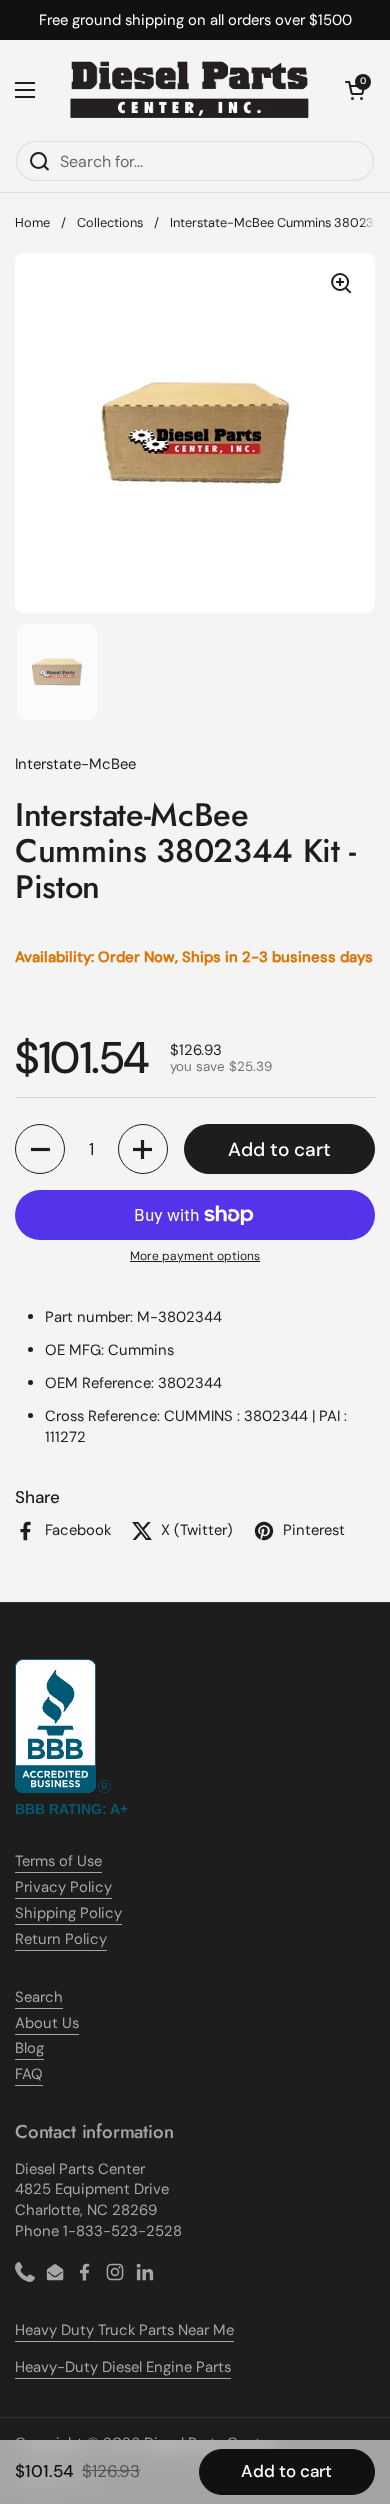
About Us (47, 2023)
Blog (29, 2048)
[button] (355, 90)
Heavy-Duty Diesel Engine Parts (123, 2367)
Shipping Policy (68, 1913)
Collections (110, 222)
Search (39, 1997)
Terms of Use (58, 1861)
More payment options (195, 1256)
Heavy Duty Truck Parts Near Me (124, 2330)
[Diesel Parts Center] (190, 90)
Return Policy (61, 1939)
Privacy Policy (63, 1887)
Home (32, 222)
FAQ (29, 2074)
